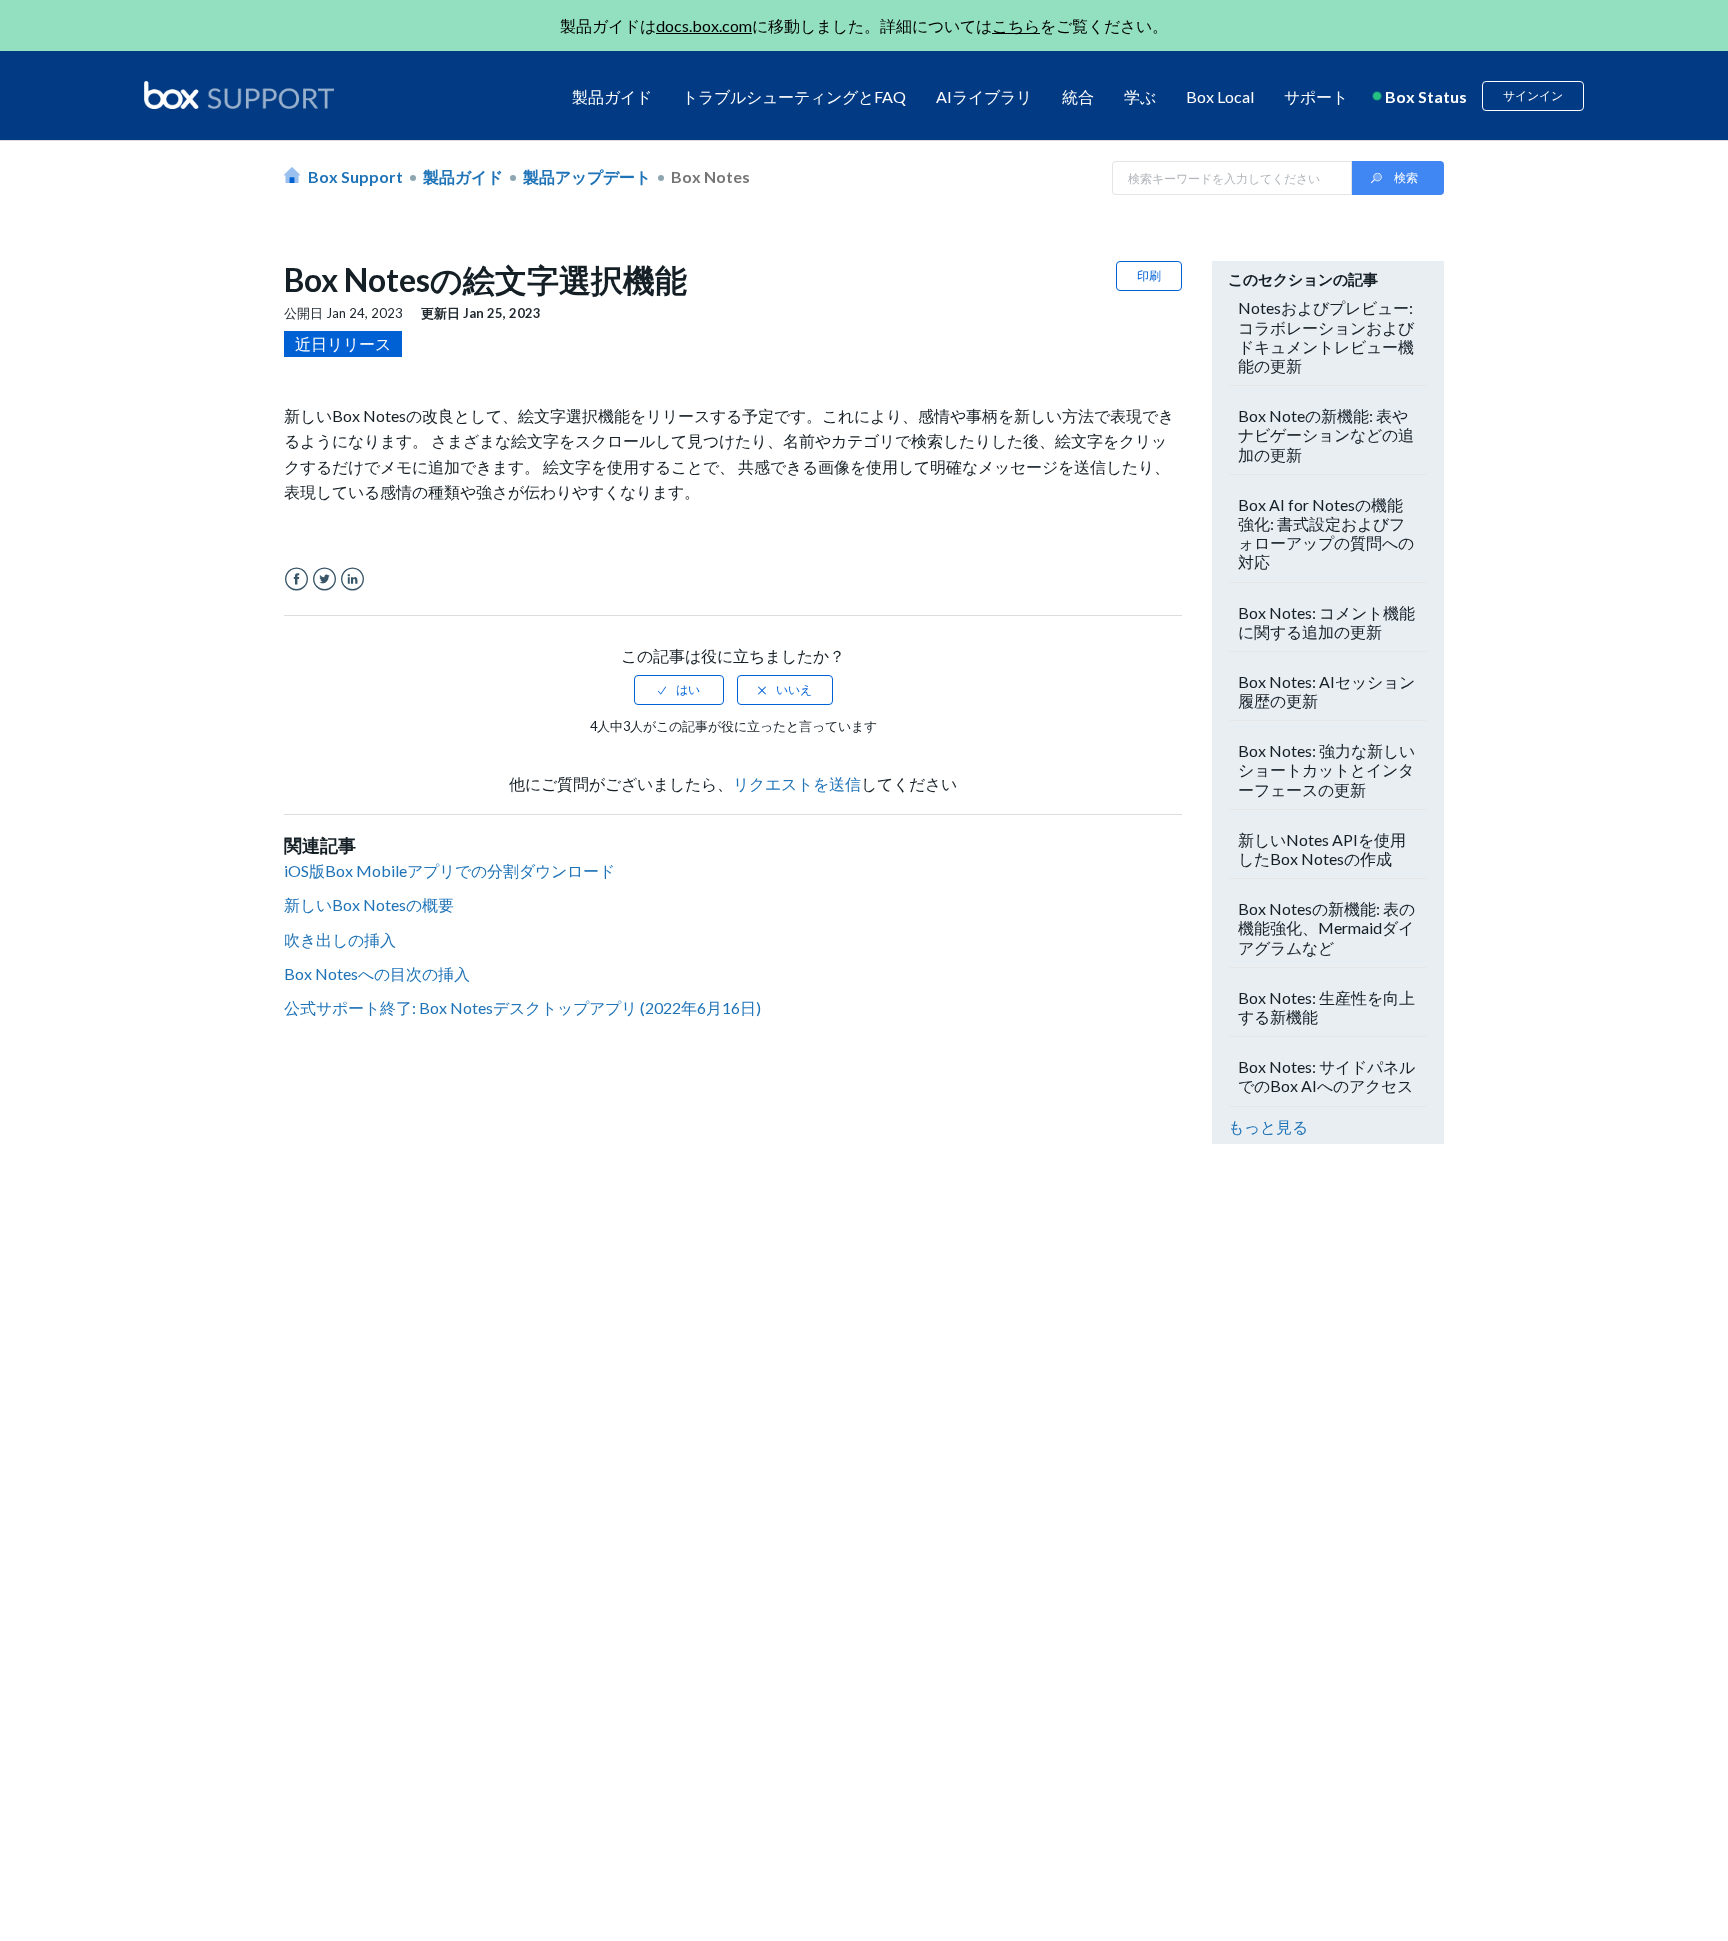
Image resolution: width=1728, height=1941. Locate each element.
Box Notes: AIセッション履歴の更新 (1326, 691)
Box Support (355, 176)
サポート (1316, 96)
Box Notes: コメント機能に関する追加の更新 (1326, 622)
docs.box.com (704, 25)
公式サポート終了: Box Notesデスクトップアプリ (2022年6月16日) (522, 1007)
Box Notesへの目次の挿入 (377, 973)
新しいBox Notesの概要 (369, 904)
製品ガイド (612, 96)
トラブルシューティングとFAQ (794, 96)
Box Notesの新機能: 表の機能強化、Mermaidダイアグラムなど (1326, 927)
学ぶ (1140, 96)
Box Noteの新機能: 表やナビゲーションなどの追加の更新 (1326, 434)
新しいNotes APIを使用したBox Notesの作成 (1322, 849)
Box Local (1220, 96)
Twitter (324, 579)
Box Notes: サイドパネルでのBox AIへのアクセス (1326, 1076)
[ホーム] (239, 96)
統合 (1078, 96)
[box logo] (239, 95)
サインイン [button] (1533, 95)
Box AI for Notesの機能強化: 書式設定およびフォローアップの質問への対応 (1326, 533)
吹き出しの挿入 (340, 939)
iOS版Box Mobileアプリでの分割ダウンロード (449, 870)
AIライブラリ (984, 96)
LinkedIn (352, 579)
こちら (1016, 25)
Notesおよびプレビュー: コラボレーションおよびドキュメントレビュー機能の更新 (1326, 336)
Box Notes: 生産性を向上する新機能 (1326, 1007)
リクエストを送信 (797, 783)
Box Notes (710, 176)
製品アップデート (587, 176)
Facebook (296, 579)
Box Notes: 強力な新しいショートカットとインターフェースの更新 (1326, 769)
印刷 (1149, 275)
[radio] (679, 690)
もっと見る (1268, 1126)
